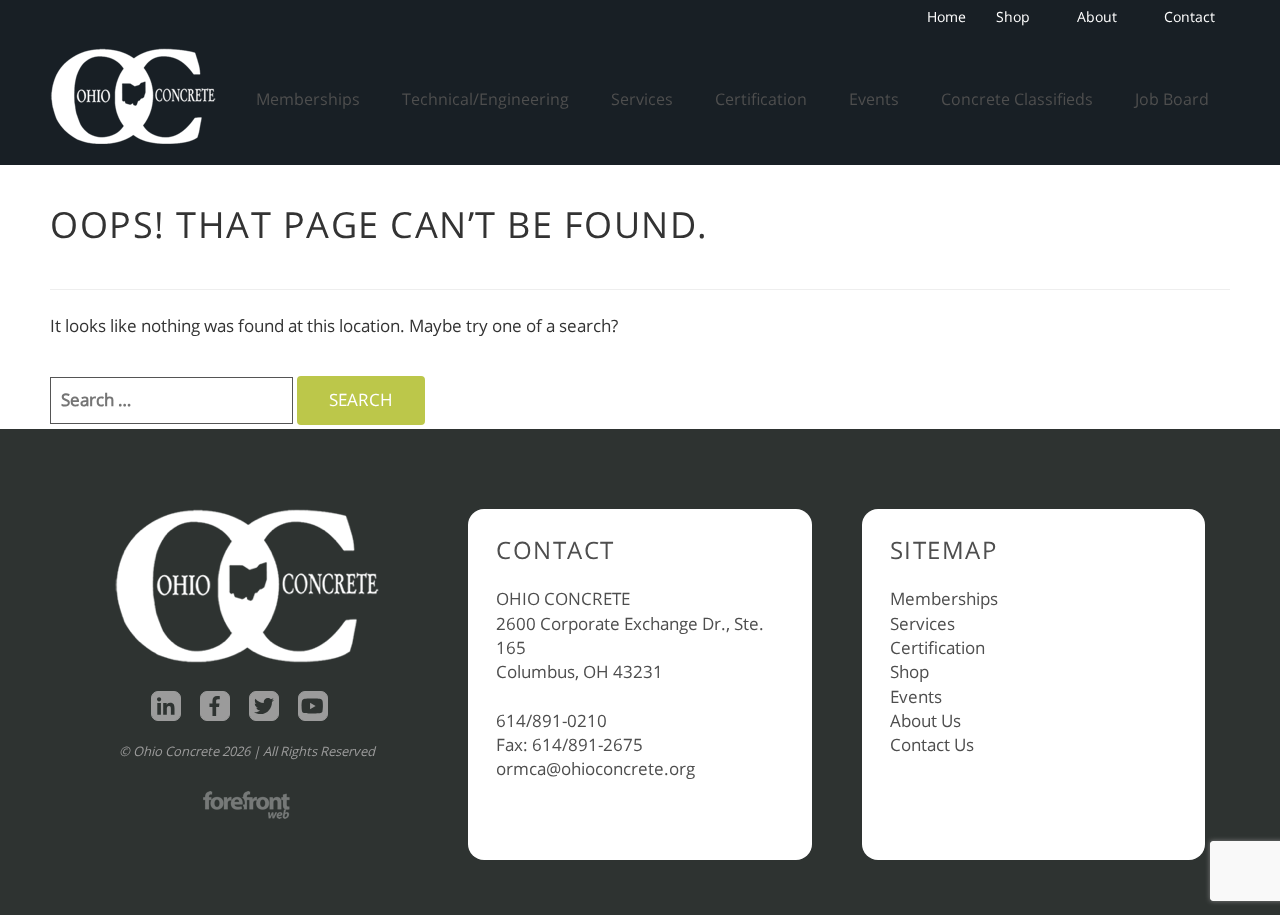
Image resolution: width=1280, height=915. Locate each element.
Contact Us (932, 744)
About (1097, 16)
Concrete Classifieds (1017, 99)
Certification (761, 99)
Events (874, 99)
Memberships (308, 99)
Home (946, 16)
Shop (1013, 16)
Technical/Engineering (485, 99)
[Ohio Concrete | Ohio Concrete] (140, 96)
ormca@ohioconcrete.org (595, 768)
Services (642, 99)
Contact (1189, 16)
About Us (925, 720)
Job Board (1172, 99)
